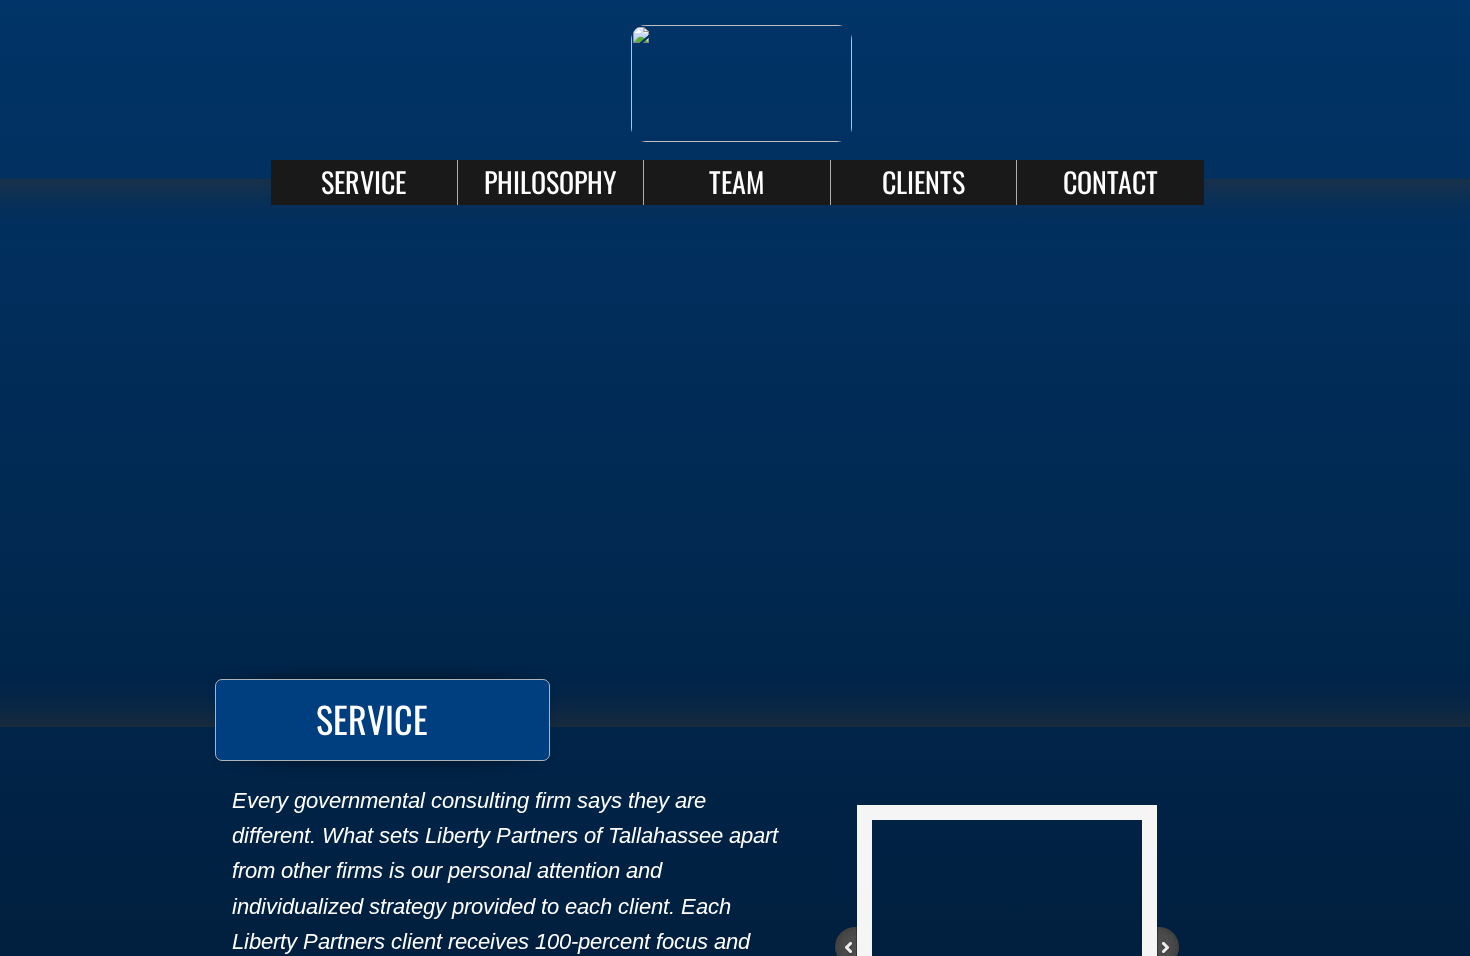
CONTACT (1110, 181)
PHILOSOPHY (550, 181)
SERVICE (363, 181)
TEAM (736, 181)
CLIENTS (923, 181)
